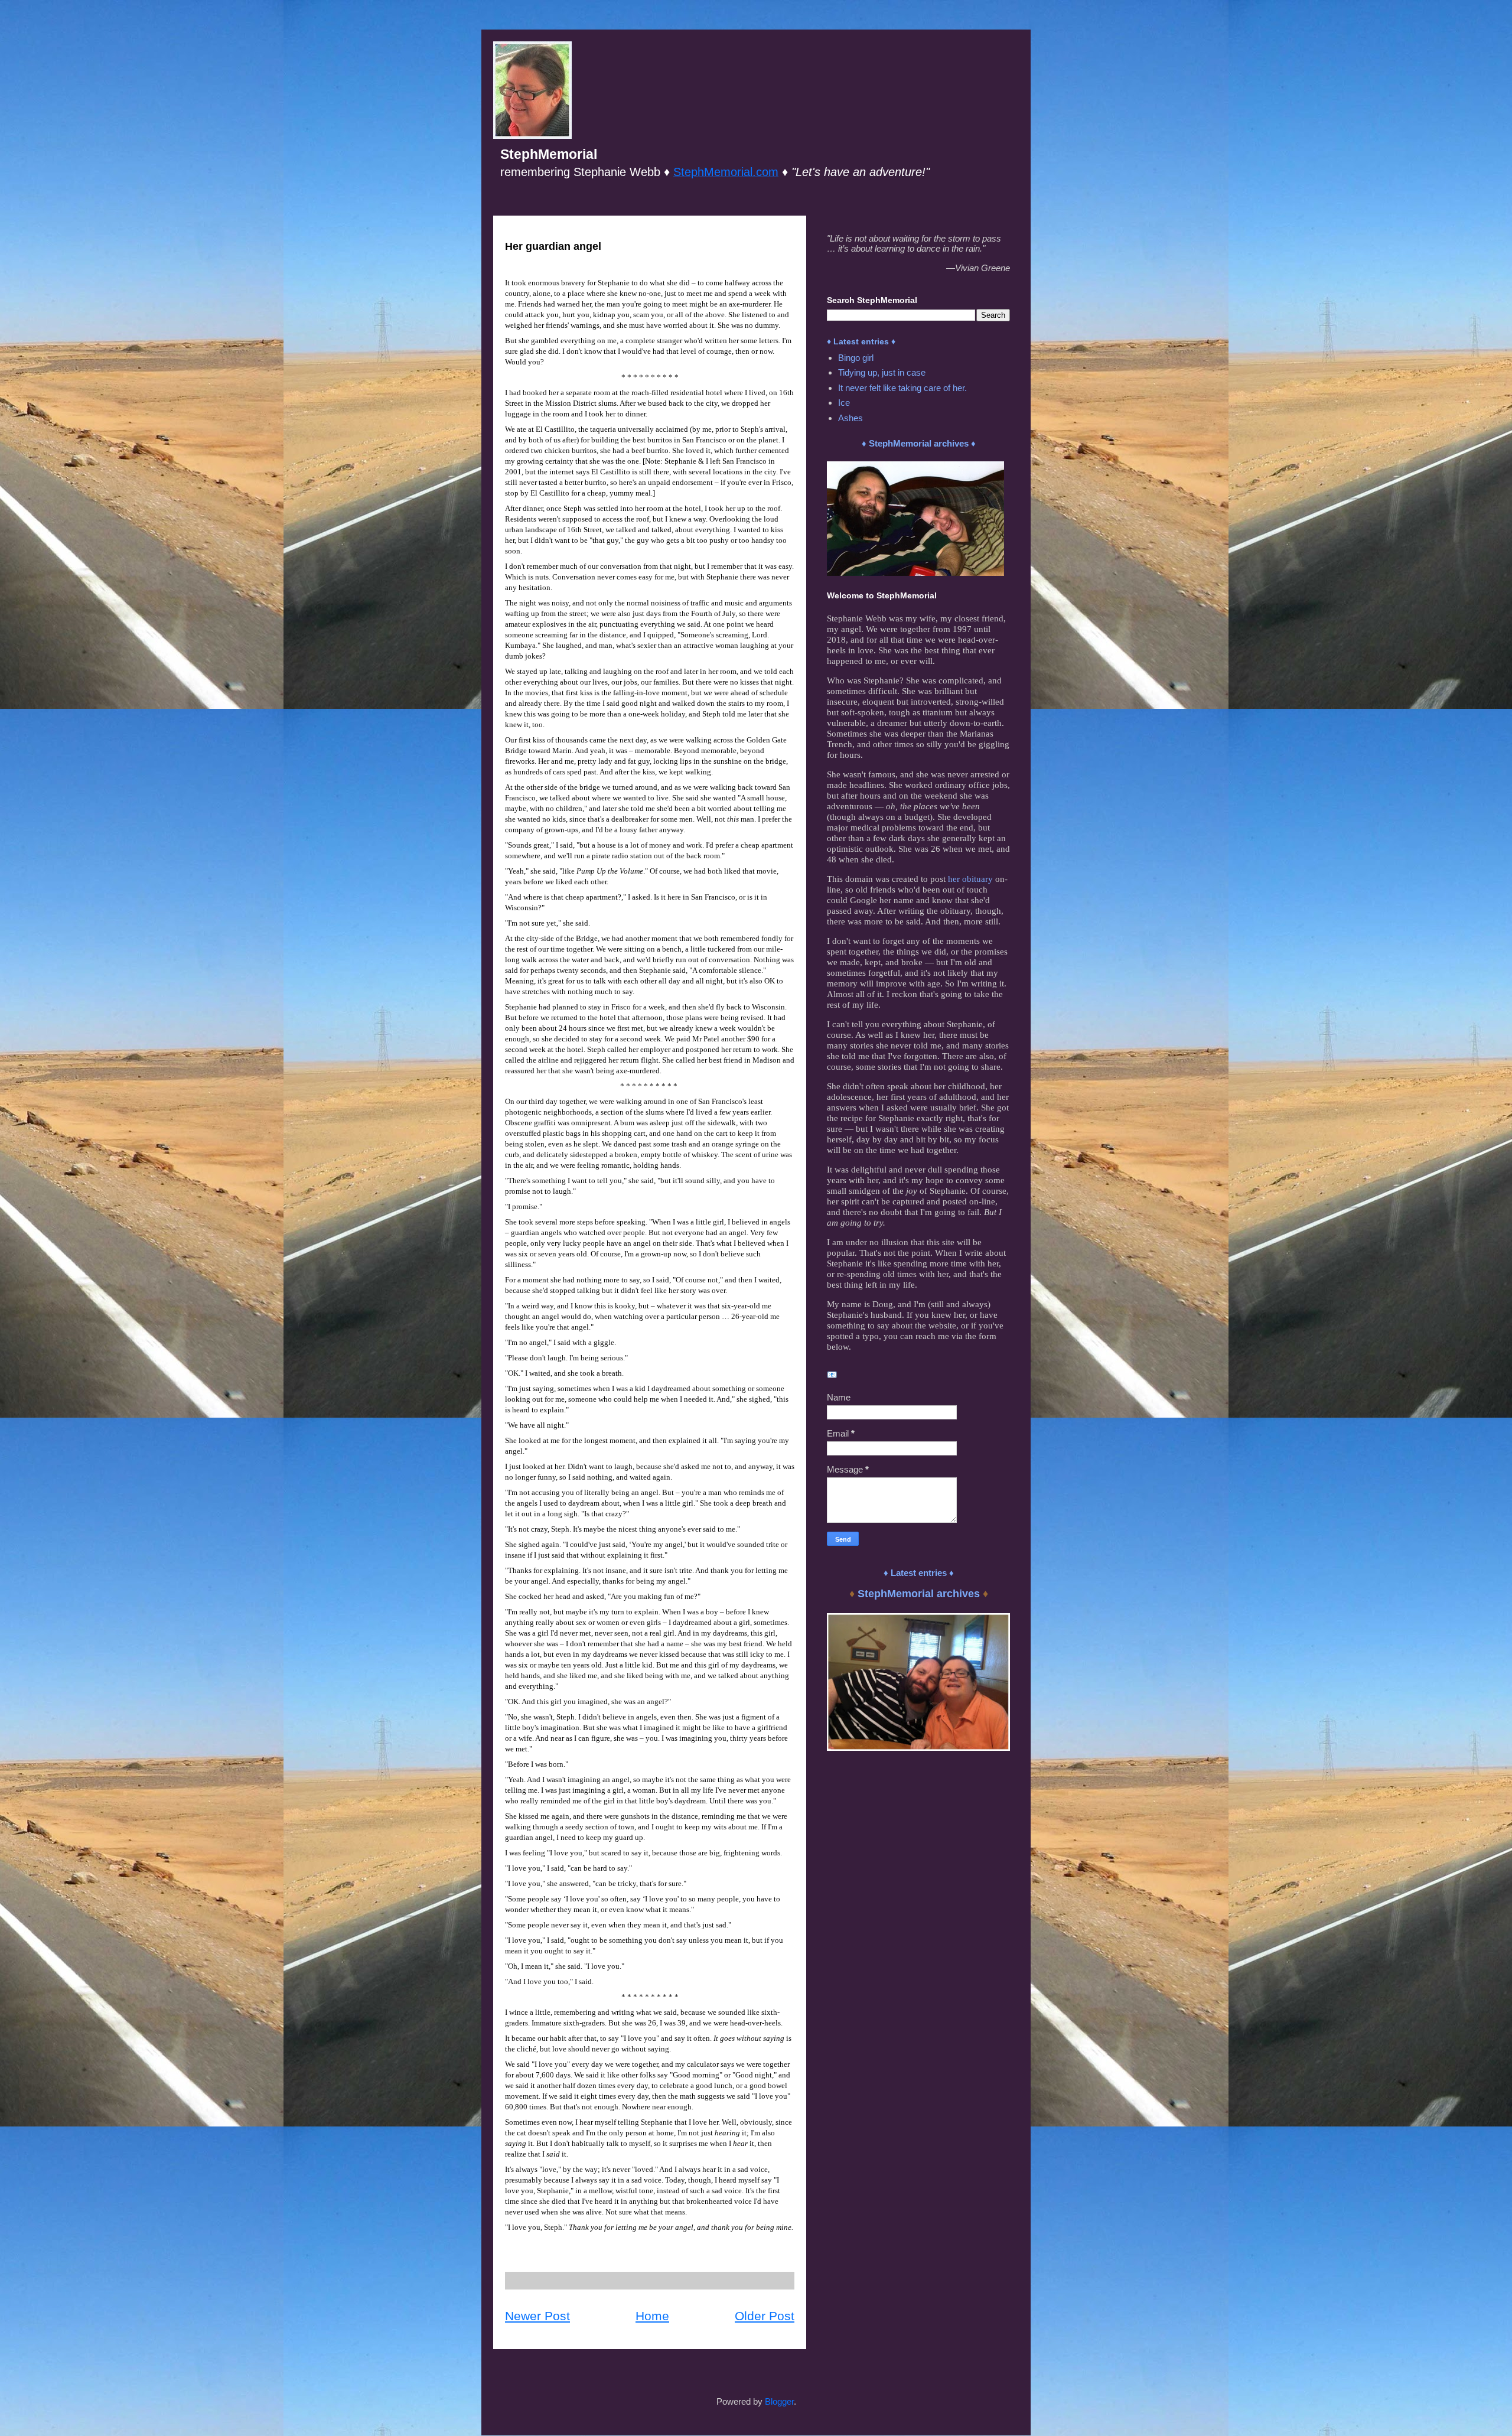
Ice (844, 403)
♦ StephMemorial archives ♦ (919, 443)
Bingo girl (856, 358)
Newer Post (537, 2316)
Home (652, 2316)
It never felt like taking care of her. (902, 388)
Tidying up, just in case (882, 372)
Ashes (850, 418)
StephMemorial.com (726, 172)
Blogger (779, 2401)
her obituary (970, 879)
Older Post (765, 2316)
